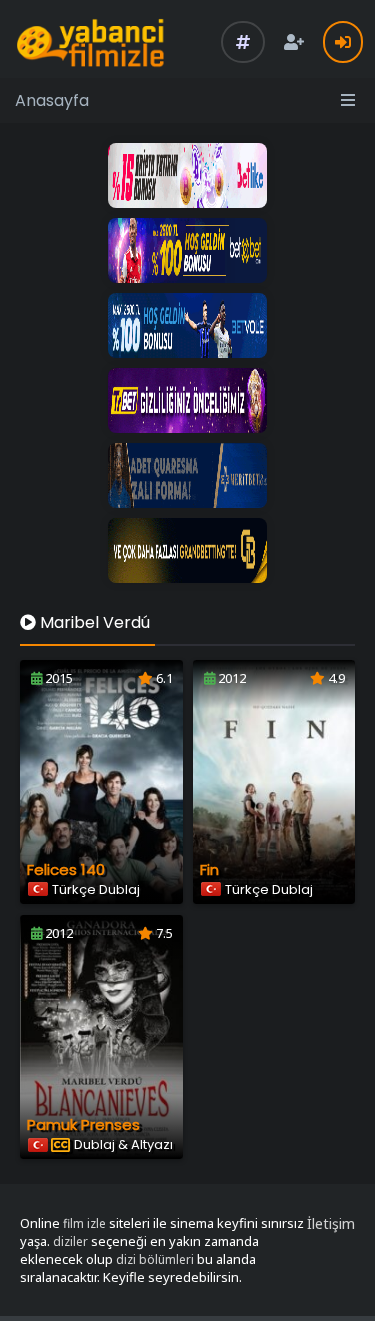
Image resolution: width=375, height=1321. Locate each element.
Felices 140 (66, 869)
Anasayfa (52, 100)
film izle (84, 1223)
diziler (70, 1241)
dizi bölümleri (155, 1259)
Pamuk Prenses (83, 1124)
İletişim (331, 1223)
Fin (209, 869)
